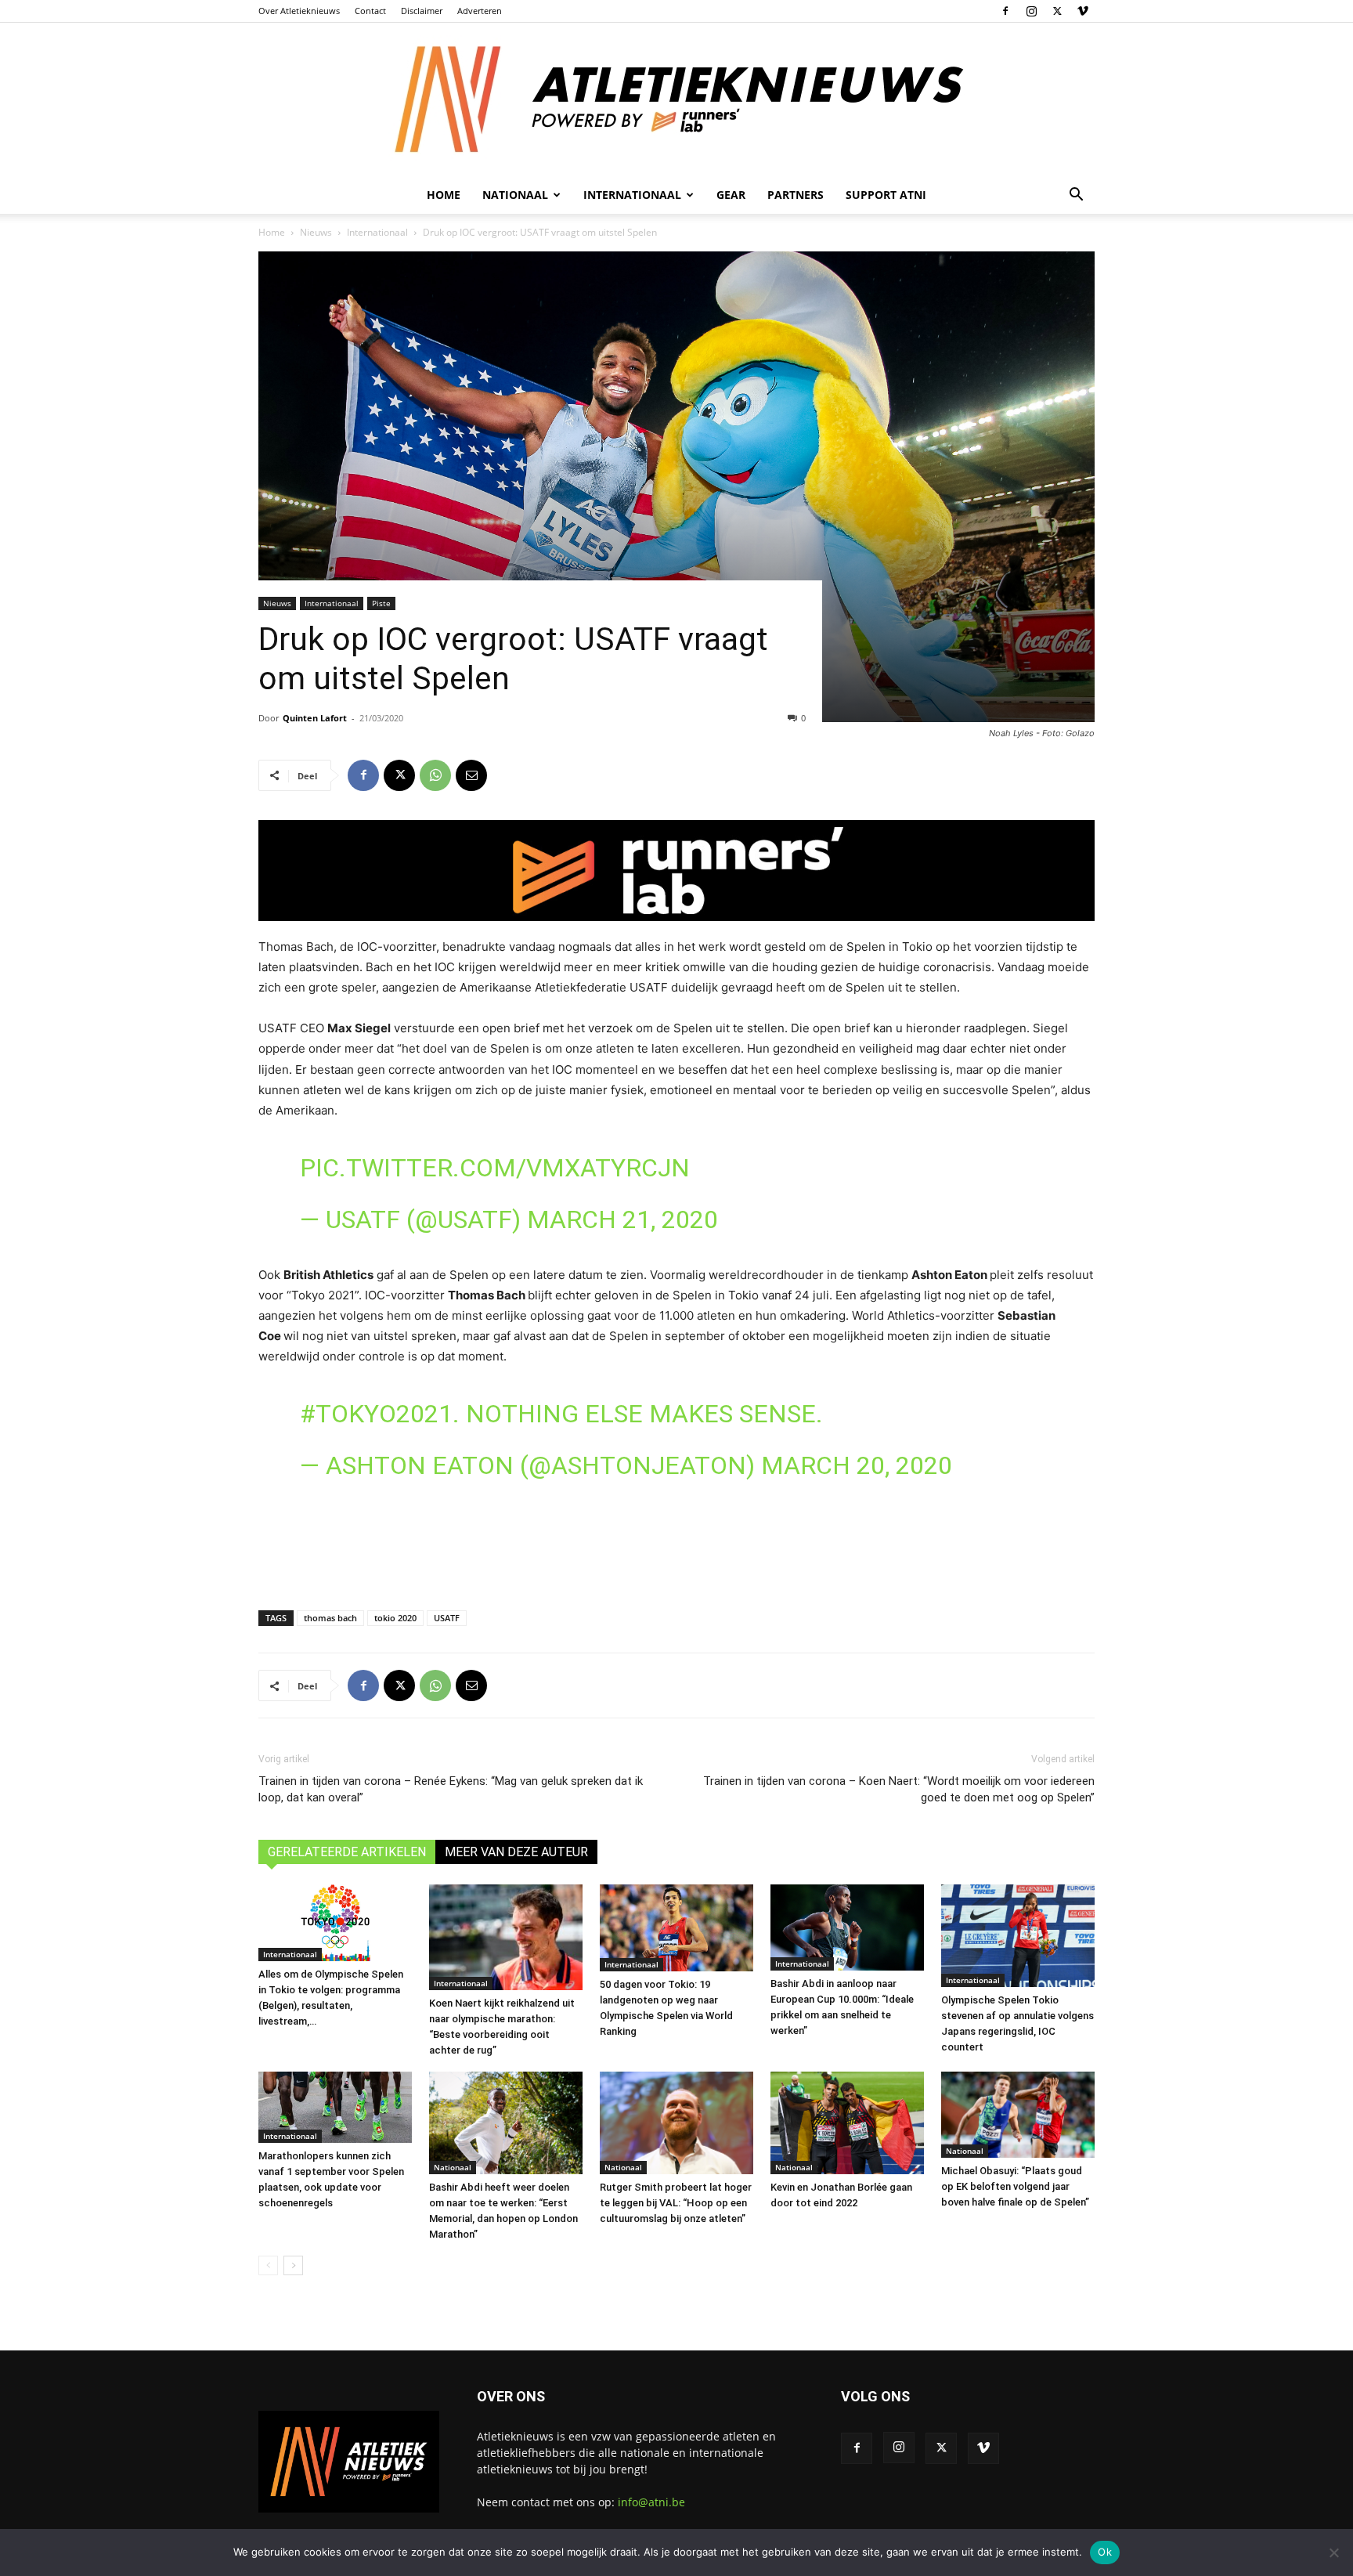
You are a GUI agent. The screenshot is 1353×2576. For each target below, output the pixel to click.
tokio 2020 (395, 1618)
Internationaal (377, 232)
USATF (447, 1618)
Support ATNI (886, 195)
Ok (1105, 2552)
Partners (796, 195)
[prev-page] (268, 2265)
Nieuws (316, 232)
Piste (381, 603)
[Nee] (1333, 2553)
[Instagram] (1031, 11)
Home (444, 195)
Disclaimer (422, 11)
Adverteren (480, 11)
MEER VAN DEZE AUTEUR (516, 1852)
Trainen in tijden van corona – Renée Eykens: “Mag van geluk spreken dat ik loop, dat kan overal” (451, 1789)
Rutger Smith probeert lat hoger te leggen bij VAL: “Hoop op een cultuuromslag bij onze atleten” (676, 2203)
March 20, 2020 (857, 1465)
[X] (1057, 11)
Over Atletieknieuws (299, 11)
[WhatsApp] (435, 775)
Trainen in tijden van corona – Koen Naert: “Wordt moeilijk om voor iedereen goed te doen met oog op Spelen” (899, 1789)
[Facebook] (1005, 11)
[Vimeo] (1083, 11)
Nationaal (453, 2167)
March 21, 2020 (622, 1219)
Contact (370, 11)
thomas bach (330, 1618)
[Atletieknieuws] (676, 99)
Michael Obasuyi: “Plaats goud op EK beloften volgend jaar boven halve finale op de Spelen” (1015, 2186)
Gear (731, 195)
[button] (1076, 196)
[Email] (471, 775)
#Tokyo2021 (376, 1414)
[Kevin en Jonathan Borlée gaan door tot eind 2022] (847, 2123)
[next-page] (293, 2265)
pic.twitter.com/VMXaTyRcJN (495, 1168)
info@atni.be (651, 2502)
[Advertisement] (676, 1546)
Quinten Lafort (315, 718)
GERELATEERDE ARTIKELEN (347, 1852)
